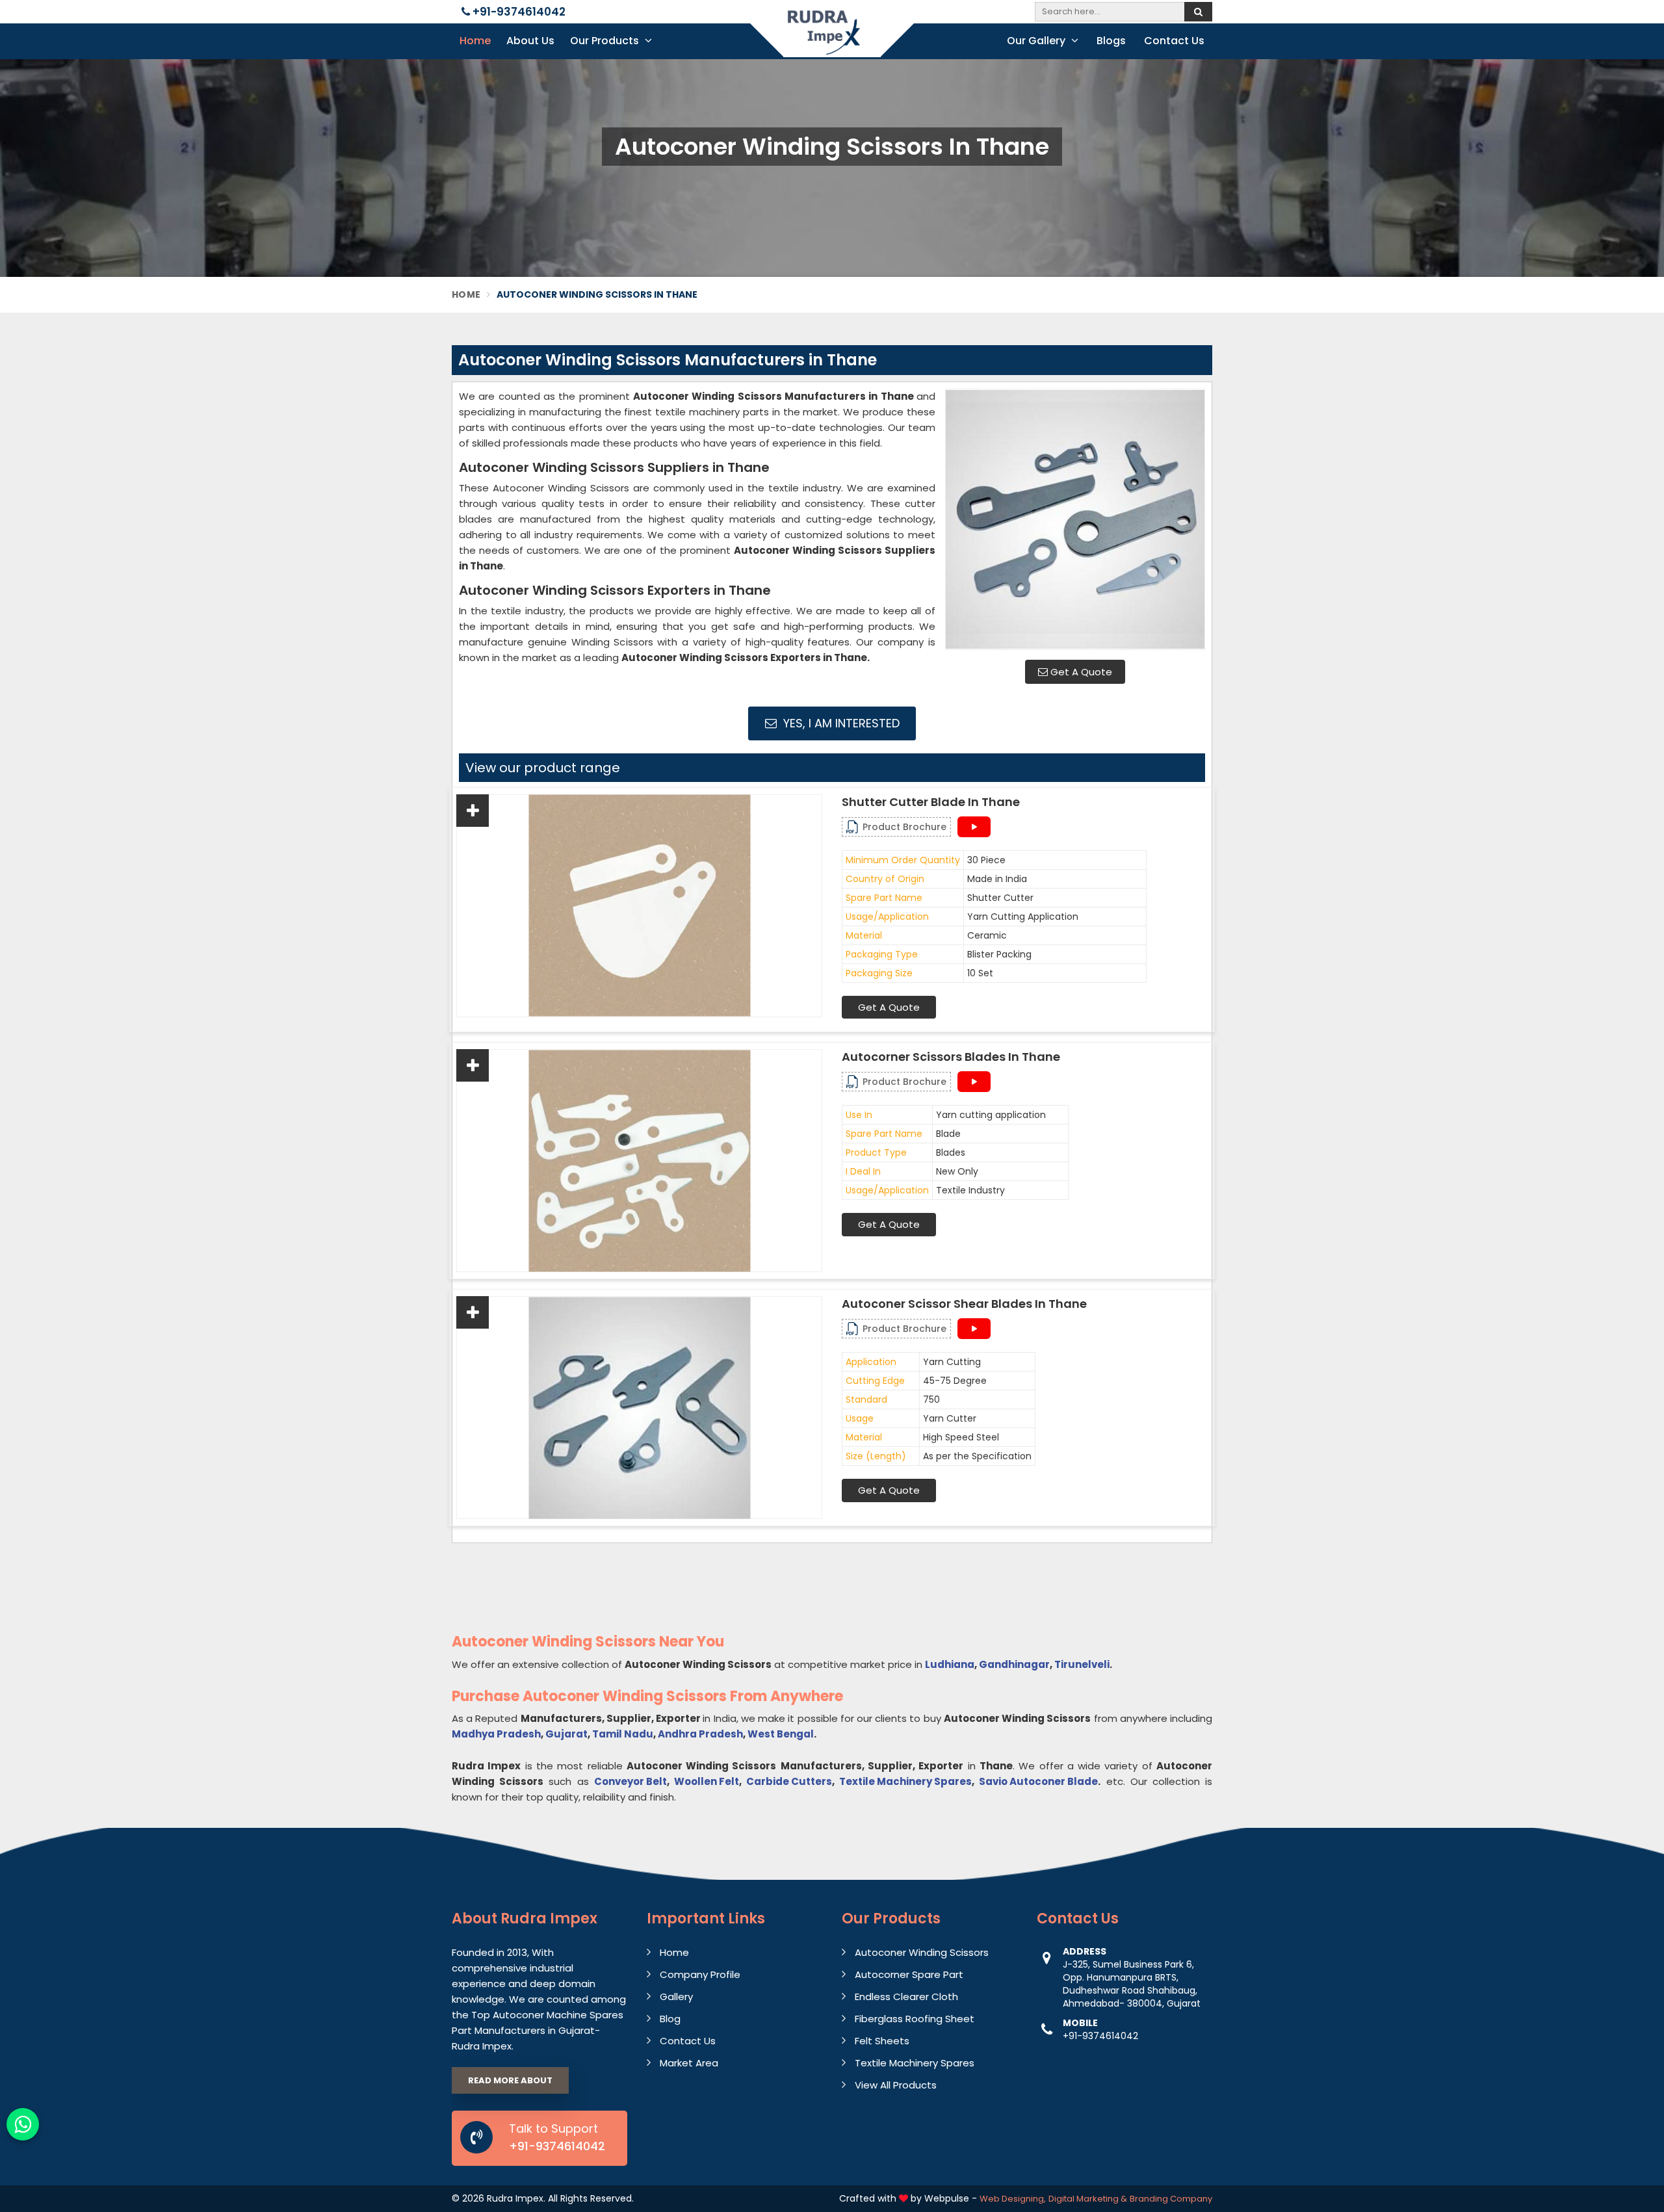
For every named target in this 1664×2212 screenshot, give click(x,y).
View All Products (896, 2085)
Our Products (606, 41)
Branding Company (1171, 2199)
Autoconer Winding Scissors (922, 1952)
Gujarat (566, 1734)
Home (475, 41)
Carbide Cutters (789, 1781)
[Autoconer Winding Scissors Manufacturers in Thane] (1075, 519)
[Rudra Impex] (832, 41)
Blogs (1111, 41)
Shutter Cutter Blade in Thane (931, 802)
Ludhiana (950, 1664)
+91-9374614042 (518, 12)
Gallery (676, 1997)
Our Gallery (1037, 41)
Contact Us (1174, 41)
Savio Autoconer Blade (1038, 1781)
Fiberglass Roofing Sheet (915, 2019)
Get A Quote (1080, 672)
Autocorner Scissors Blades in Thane (951, 1057)
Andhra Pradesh (700, 1734)
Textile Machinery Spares (905, 1781)
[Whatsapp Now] (23, 2124)
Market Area (689, 2063)
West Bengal (781, 1734)
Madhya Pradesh (496, 1734)
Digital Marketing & (1088, 2199)
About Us (530, 41)
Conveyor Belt (630, 1781)
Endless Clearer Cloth (906, 1997)
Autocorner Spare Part (909, 1974)
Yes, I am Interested (840, 723)
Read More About (510, 2080)
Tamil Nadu (623, 1734)
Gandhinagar (1014, 1664)
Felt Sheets (882, 2041)
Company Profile (700, 1974)
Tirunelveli (1082, 1664)
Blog (670, 2019)
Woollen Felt (707, 1781)
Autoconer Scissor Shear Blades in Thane (964, 1304)
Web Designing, (1013, 2199)
